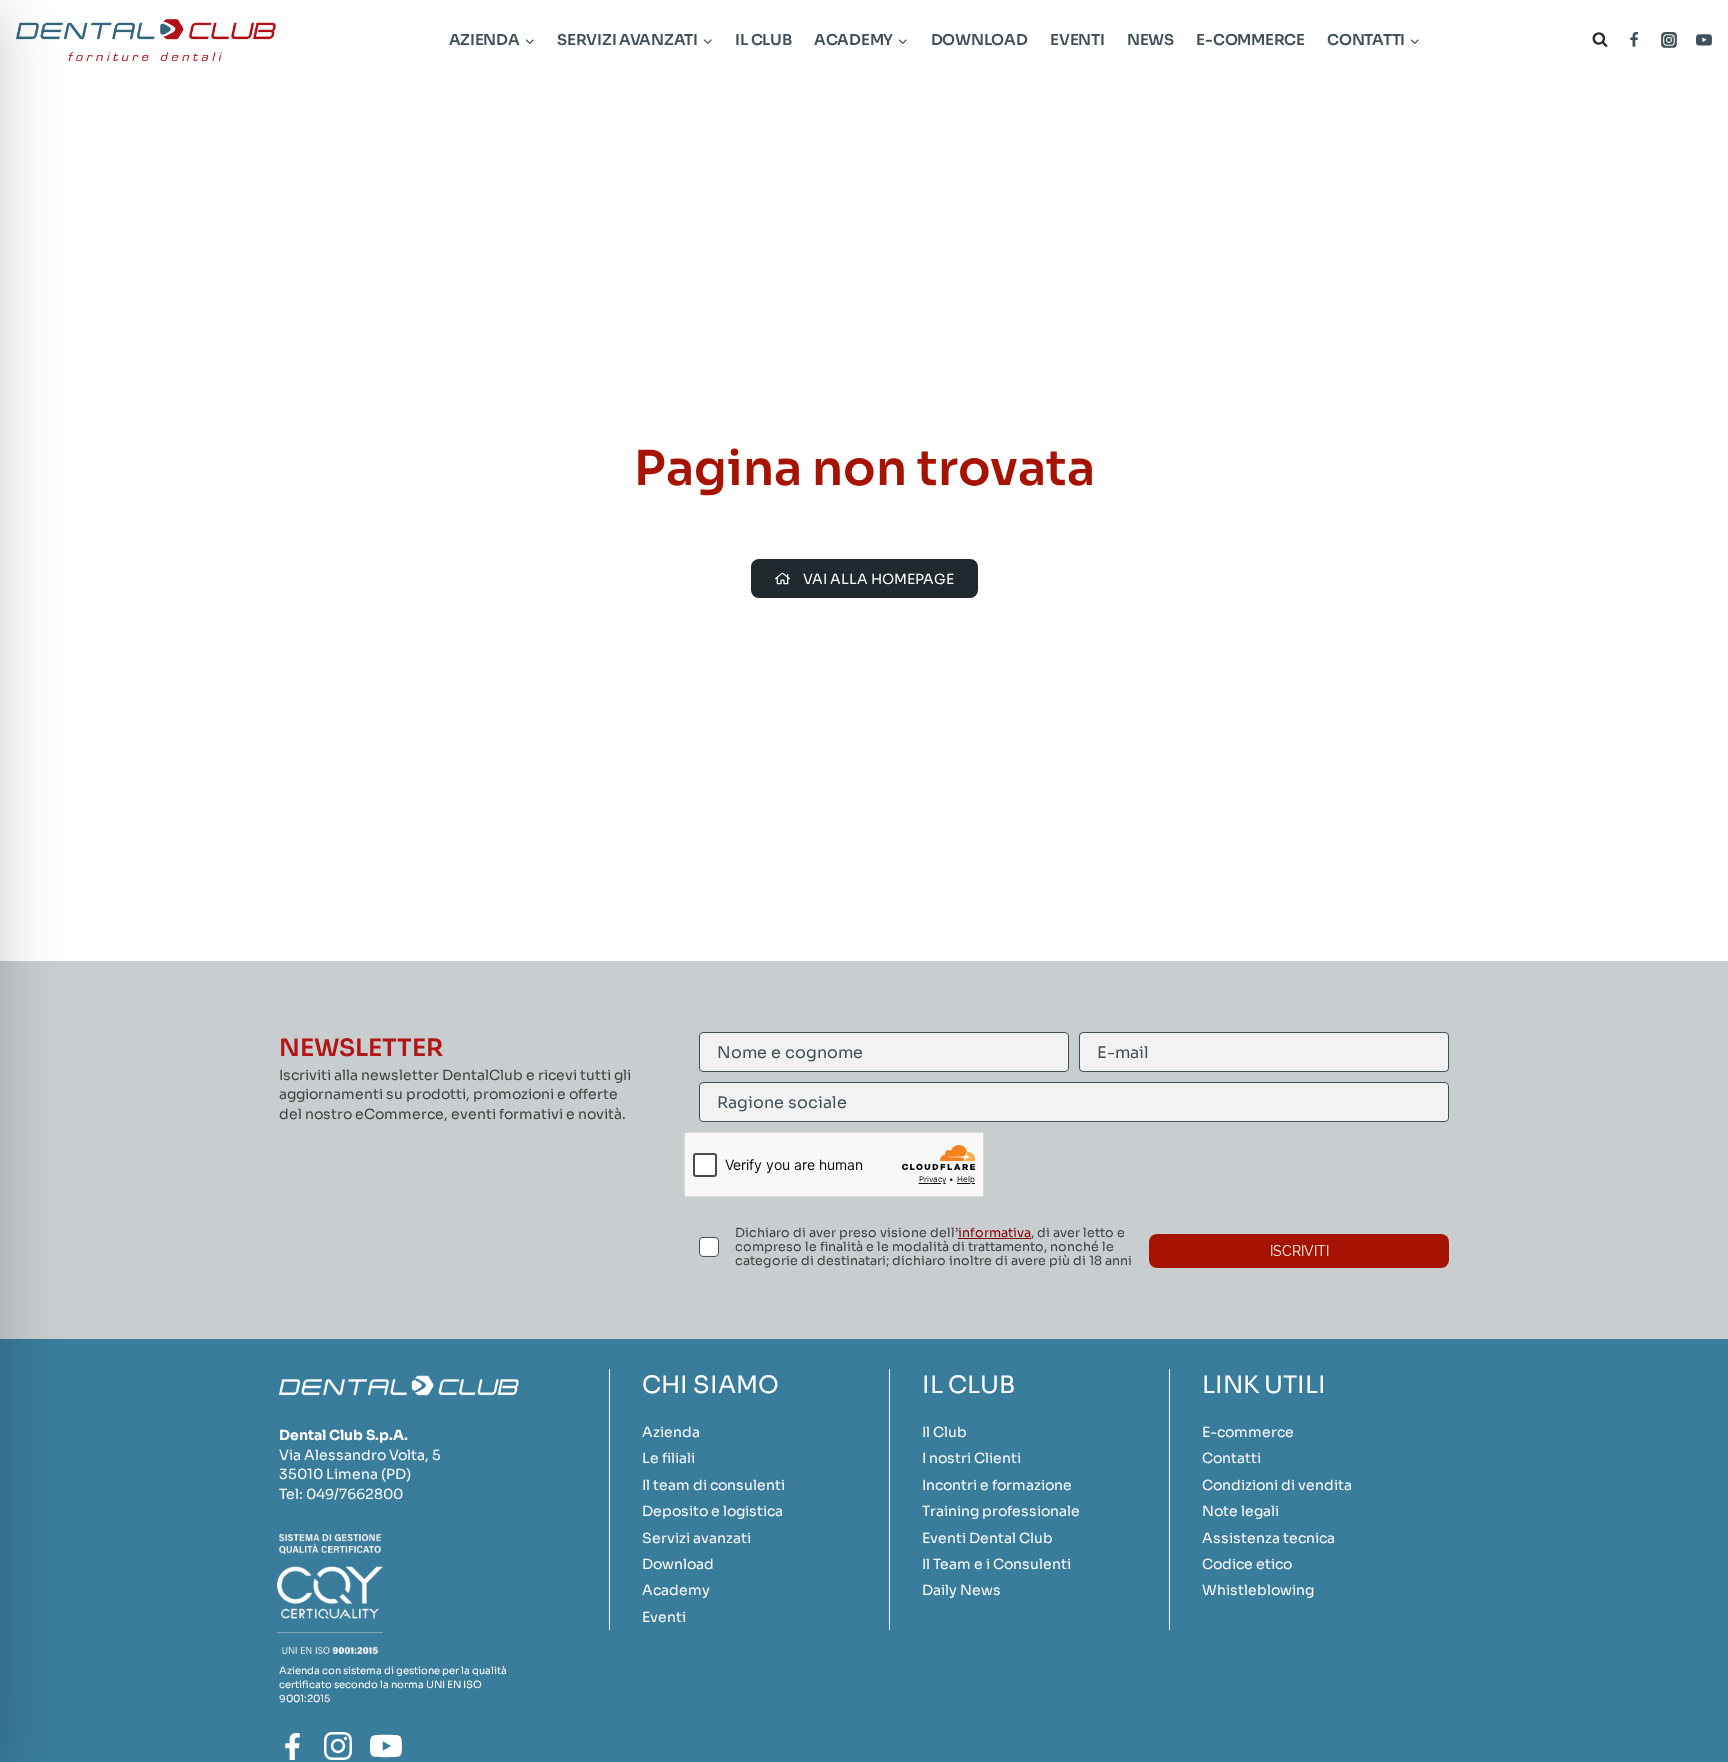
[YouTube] (1704, 40)
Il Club (763, 39)
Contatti (1231, 1458)
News (1150, 39)
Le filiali (668, 1458)
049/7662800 (354, 1494)
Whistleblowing (1258, 1590)
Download (979, 39)
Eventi (1077, 39)
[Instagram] (1669, 40)
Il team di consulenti (713, 1485)
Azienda (671, 1432)
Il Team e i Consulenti (996, 1564)
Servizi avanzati (696, 1538)
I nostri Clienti (971, 1458)
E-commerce (1250, 39)
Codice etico (1247, 1564)
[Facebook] (1634, 40)
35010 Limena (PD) (345, 1474)
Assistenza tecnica (1268, 1538)
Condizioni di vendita (1277, 1485)
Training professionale (1001, 1511)
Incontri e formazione (997, 1485)
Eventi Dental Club (987, 1538)
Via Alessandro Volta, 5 (360, 1455)
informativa (994, 1233)
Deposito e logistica (712, 1511)
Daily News (961, 1590)
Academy (676, 1590)
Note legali (1240, 1511)
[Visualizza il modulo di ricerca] (1595, 40)
